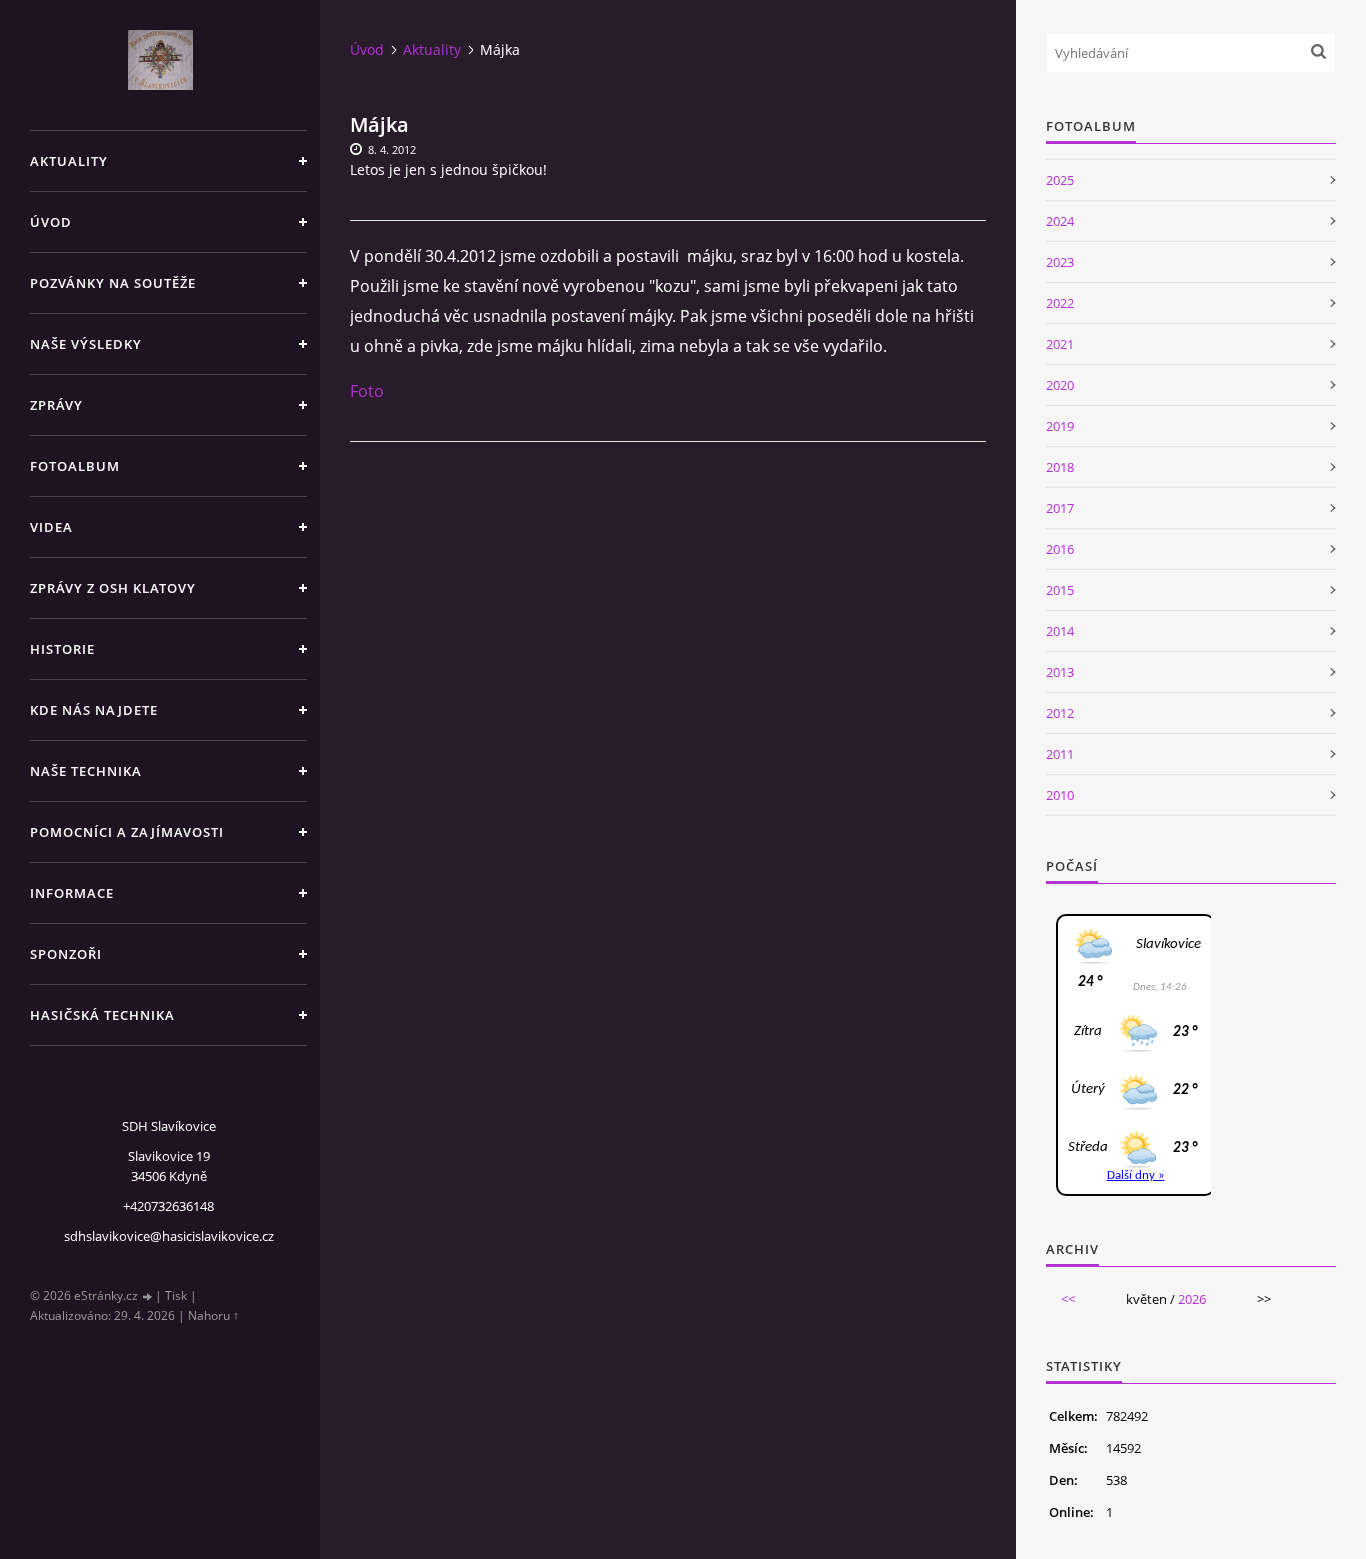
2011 (1060, 754)
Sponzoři (66, 954)
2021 (1060, 344)
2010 (1060, 795)
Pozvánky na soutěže (113, 283)
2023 (1060, 262)
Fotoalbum (75, 466)
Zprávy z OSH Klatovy (113, 588)
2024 (1060, 221)
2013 (1060, 672)
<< (1068, 1299)
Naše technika (86, 771)
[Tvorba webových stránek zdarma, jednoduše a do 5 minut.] (148, 1296)
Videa (51, 527)
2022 (1060, 303)
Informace (72, 893)
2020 (1060, 385)
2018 (1060, 467)
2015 (1060, 590)
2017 (1060, 508)
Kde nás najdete (94, 710)
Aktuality (69, 161)
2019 (1060, 426)
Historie (62, 649)
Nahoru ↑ (213, 1315)
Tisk (176, 1295)
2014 (1060, 631)
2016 (1060, 549)
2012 (1060, 713)
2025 (1060, 180)
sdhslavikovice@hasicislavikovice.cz (169, 1236)
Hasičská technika (102, 1015)
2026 (1192, 1299)
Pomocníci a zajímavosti (127, 832)
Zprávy (56, 405)
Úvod (51, 222)
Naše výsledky (86, 344)
